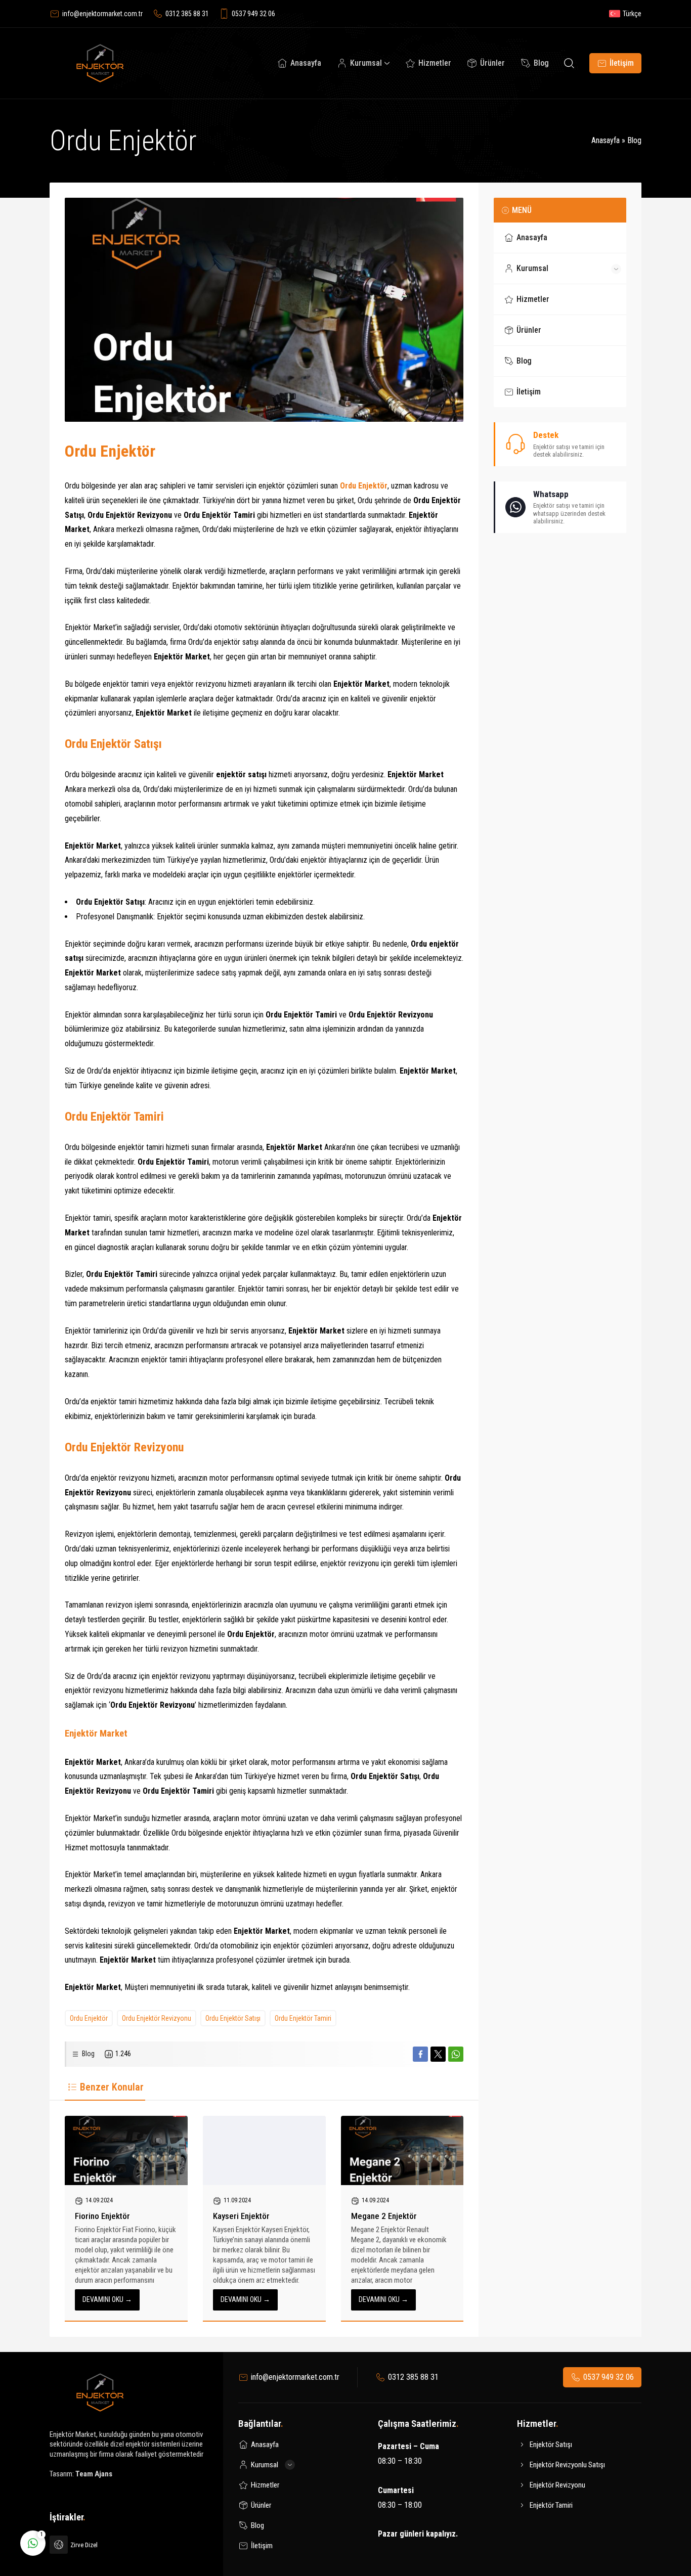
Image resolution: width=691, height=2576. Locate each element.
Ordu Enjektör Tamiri (303, 2018)
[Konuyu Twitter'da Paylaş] (438, 2054)
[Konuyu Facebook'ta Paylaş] (420, 2054)
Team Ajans (94, 2474)
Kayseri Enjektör (241, 2216)
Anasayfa (606, 140)
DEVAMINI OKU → (107, 2299)
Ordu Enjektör (89, 2018)
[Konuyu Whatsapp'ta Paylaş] (456, 2054)
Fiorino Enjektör (102, 2216)
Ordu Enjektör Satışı (233, 2018)
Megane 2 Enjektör (384, 2216)
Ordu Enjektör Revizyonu (157, 2018)
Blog (634, 140)
